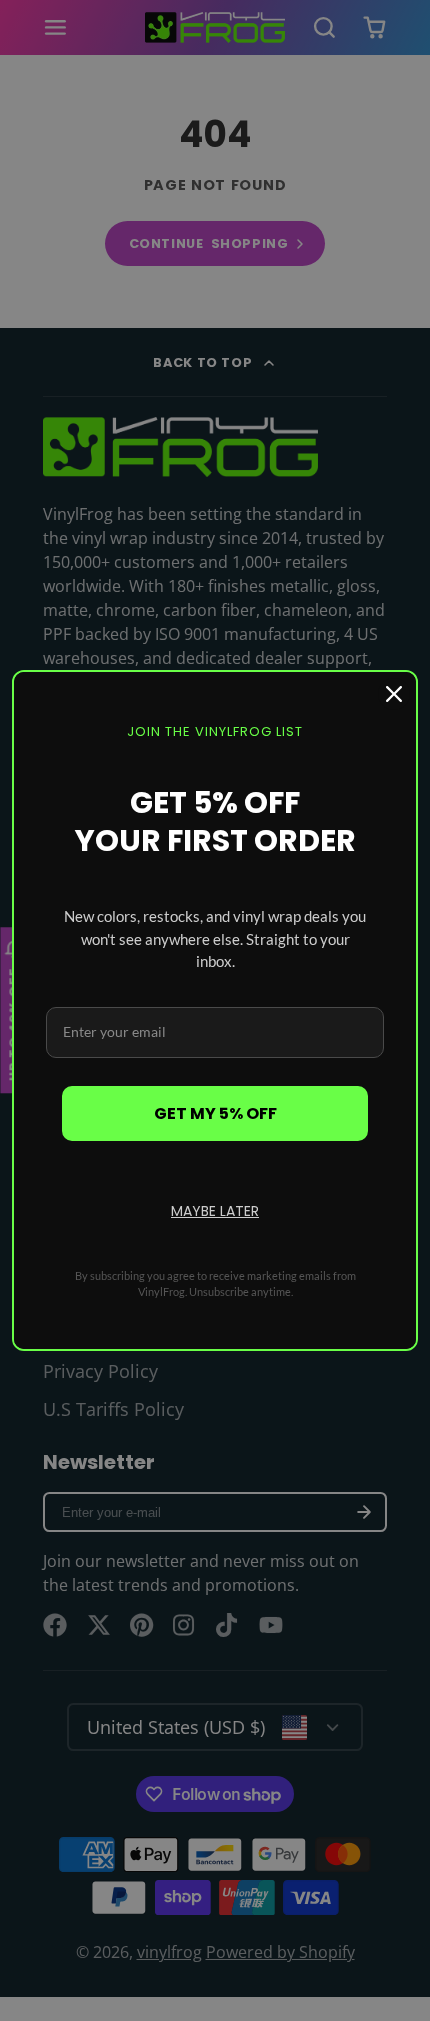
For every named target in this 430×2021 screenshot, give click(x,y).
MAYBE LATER (215, 1211)
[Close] (394, 694)
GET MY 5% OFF (215, 1113)
